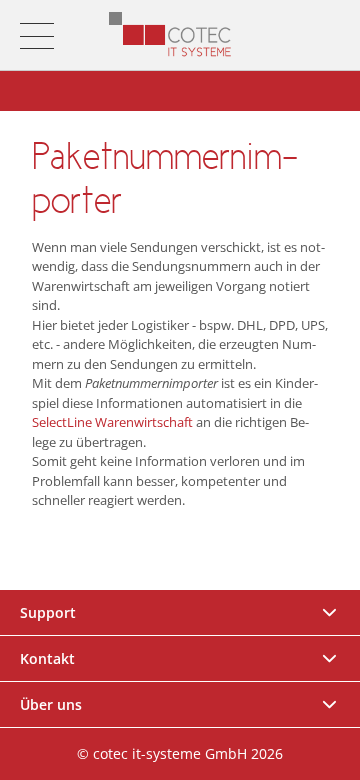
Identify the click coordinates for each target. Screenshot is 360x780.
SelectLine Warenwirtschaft (112, 422)
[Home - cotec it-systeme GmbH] (170, 35)
